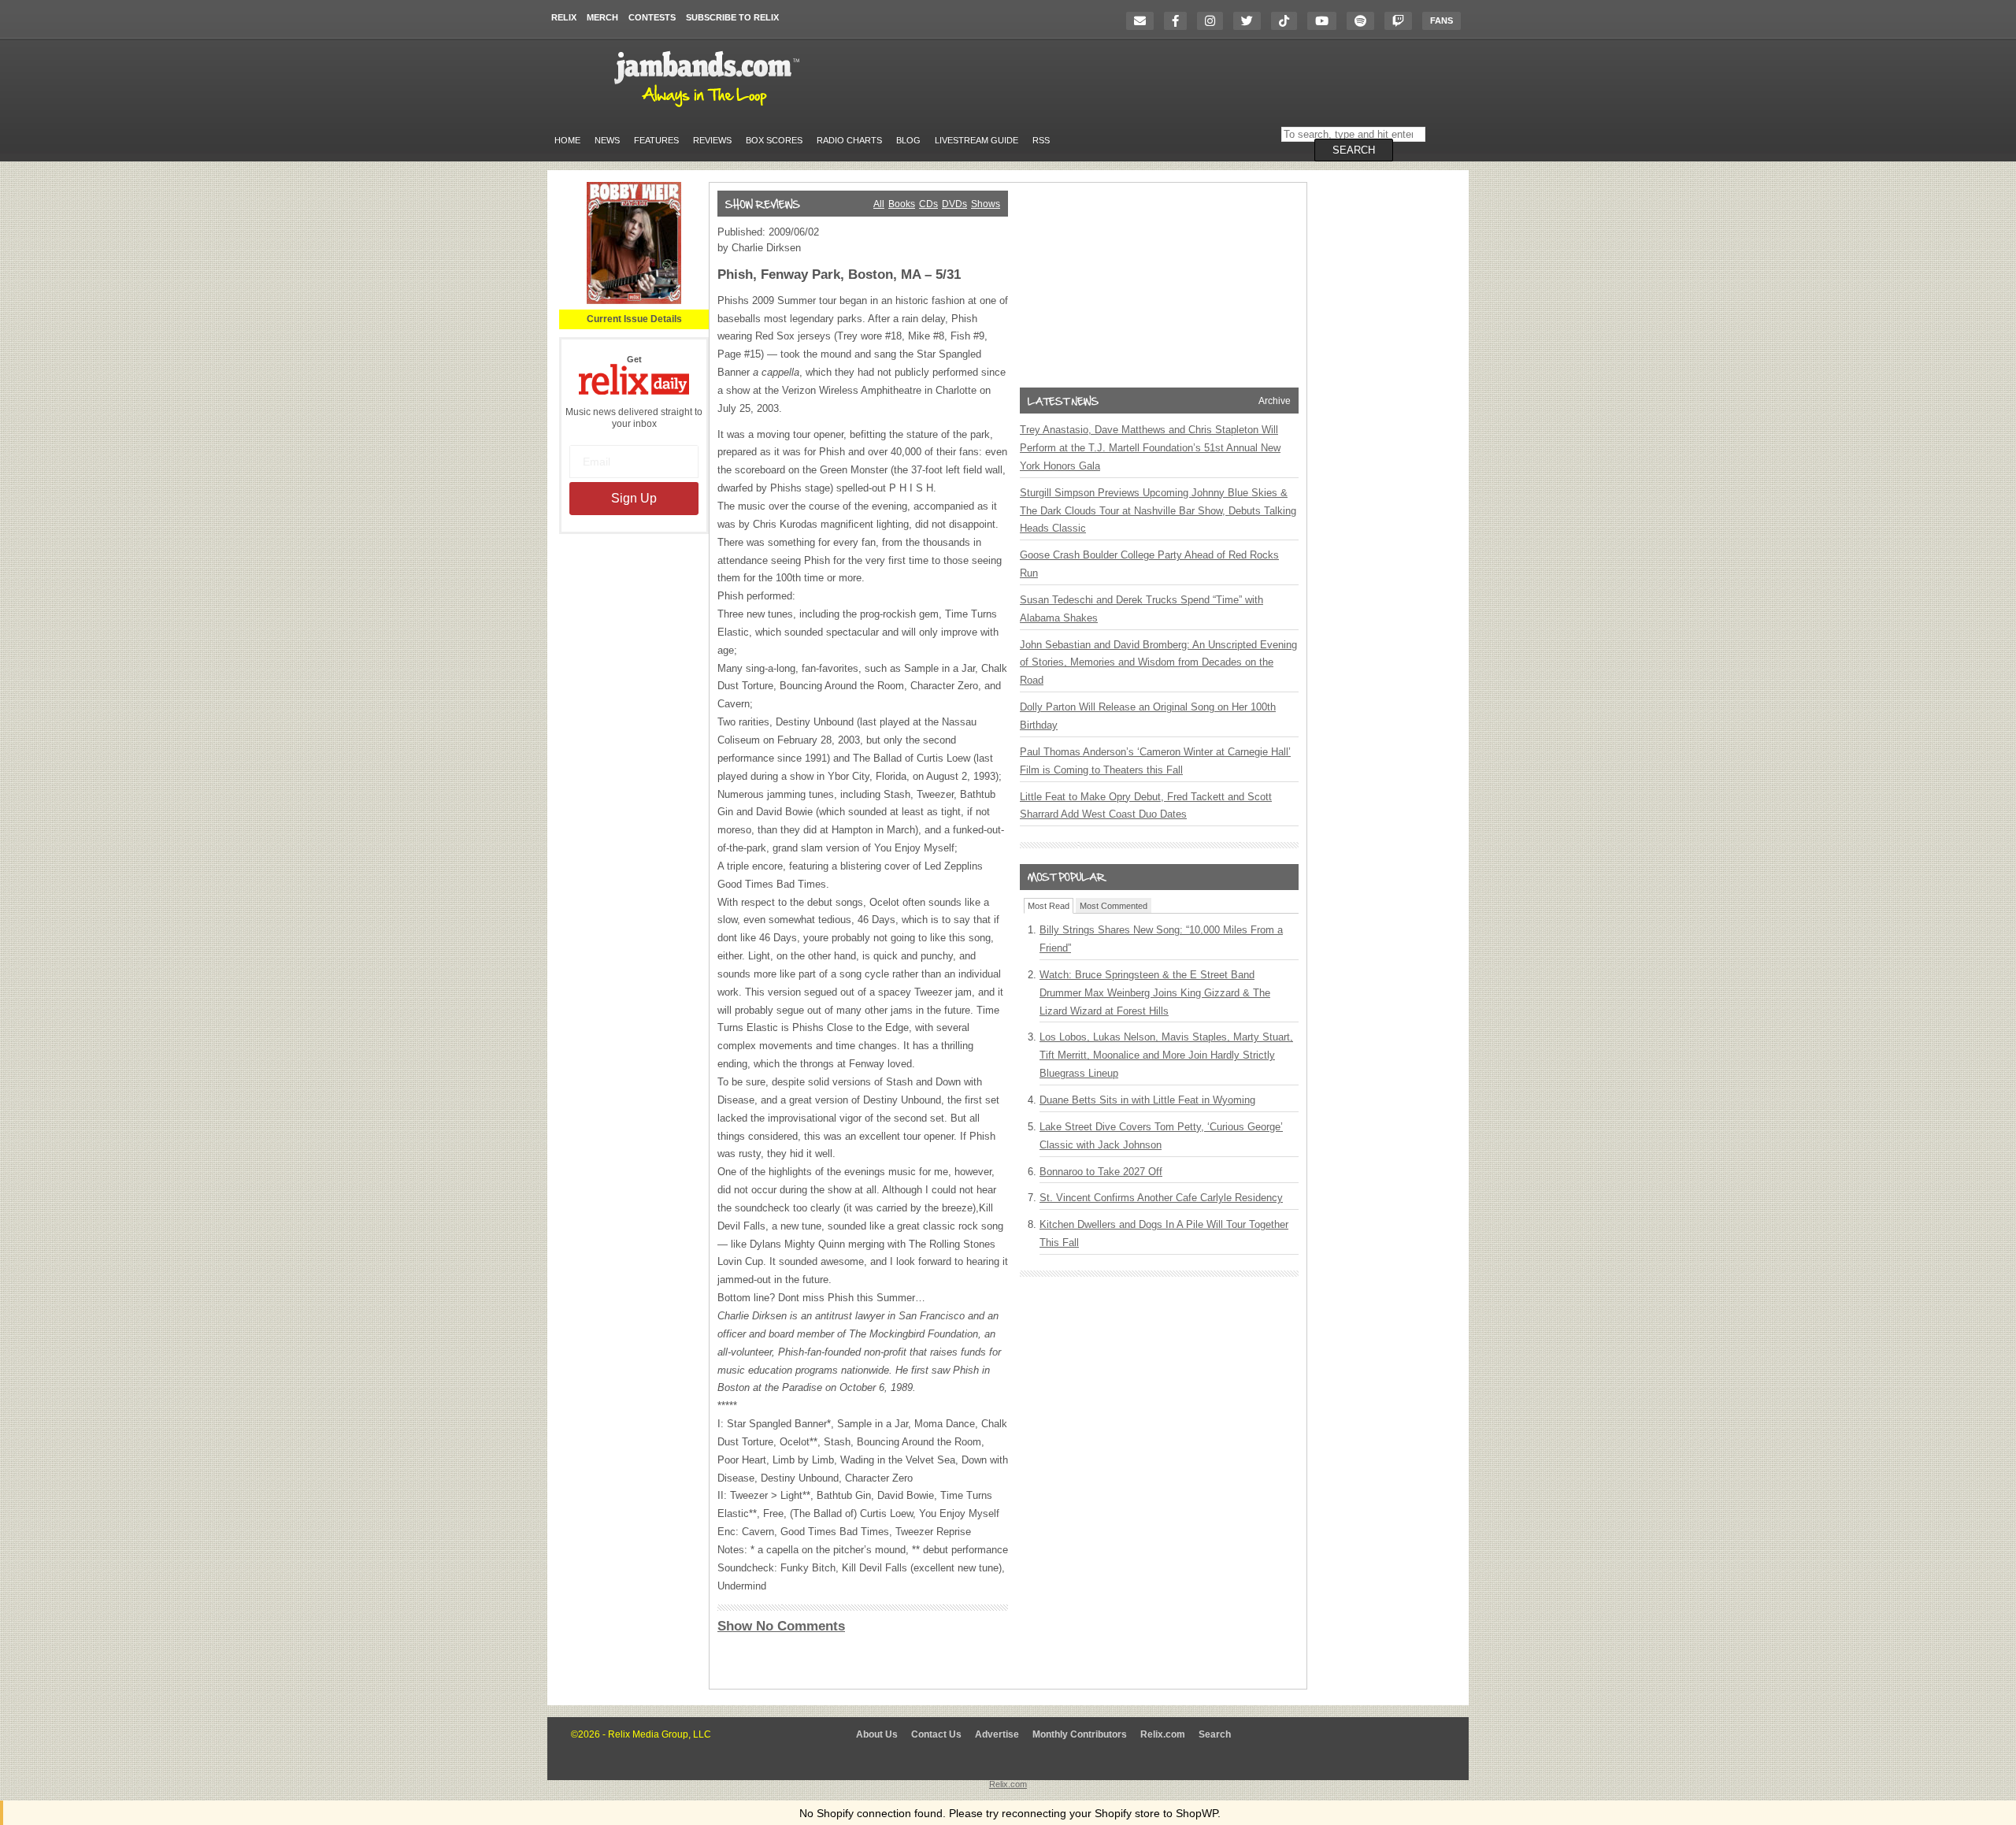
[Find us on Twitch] (1402, 21)
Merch (602, 17)
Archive (1275, 401)
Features (656, 140)
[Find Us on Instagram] (1214, 21)
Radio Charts (849, 140)
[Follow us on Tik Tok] (1288, 21)
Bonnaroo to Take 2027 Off (1101, 1172)
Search (1215, 1734)
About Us (877, 1734)
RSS (1041, 140)
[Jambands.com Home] (709, 108)
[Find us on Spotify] (1364, 21)
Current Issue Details (634, 319)
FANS (1442, 20)
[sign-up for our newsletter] (1144, 21)
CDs (928, 204)
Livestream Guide (976, 140)
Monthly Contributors (1080, 1734)
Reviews (712, 140)
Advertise (997, 1734)
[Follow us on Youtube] (1326, 21)
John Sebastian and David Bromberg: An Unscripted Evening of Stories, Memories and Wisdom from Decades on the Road (1158, 663)
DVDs (954, 204)
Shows (986, 204)
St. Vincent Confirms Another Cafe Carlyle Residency (1161, 1198)
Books (902, 204)
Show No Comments (781, 1626)
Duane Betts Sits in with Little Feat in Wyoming (1147, 1100)
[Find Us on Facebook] (1179, 21)
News (607, 140)
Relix (564, 17)
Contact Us (936, 1734)
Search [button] (1354, 150)
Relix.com (1163, 1734)
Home (567, 140)
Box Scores (774, 140)
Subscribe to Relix (732, 17)
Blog (908, 140)
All (879, 204)
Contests (652, 17)
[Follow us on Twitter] (1251, 21)
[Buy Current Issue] (634, 301)
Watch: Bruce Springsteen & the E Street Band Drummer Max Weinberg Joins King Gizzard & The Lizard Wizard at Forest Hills (1155, 993)
